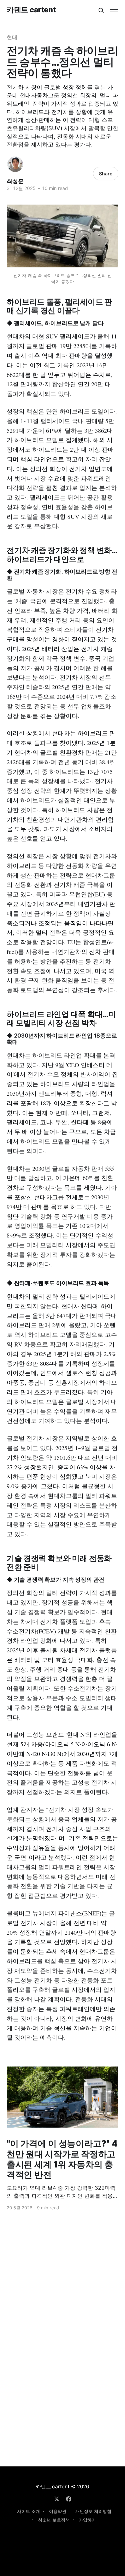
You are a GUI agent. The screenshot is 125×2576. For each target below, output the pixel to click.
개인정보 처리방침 (93, 2511)
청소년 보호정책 (54, 2520)
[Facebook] (69, 2499)
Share (106, 174)
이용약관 (58, 2511)
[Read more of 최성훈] (15, 164)
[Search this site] (101, 11)
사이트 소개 (28, 2511)
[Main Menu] (114, 11)
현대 (12, 37)
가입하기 (87, 2520)
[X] (57, 2499)
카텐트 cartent (31, 10)
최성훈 (15, 181)
